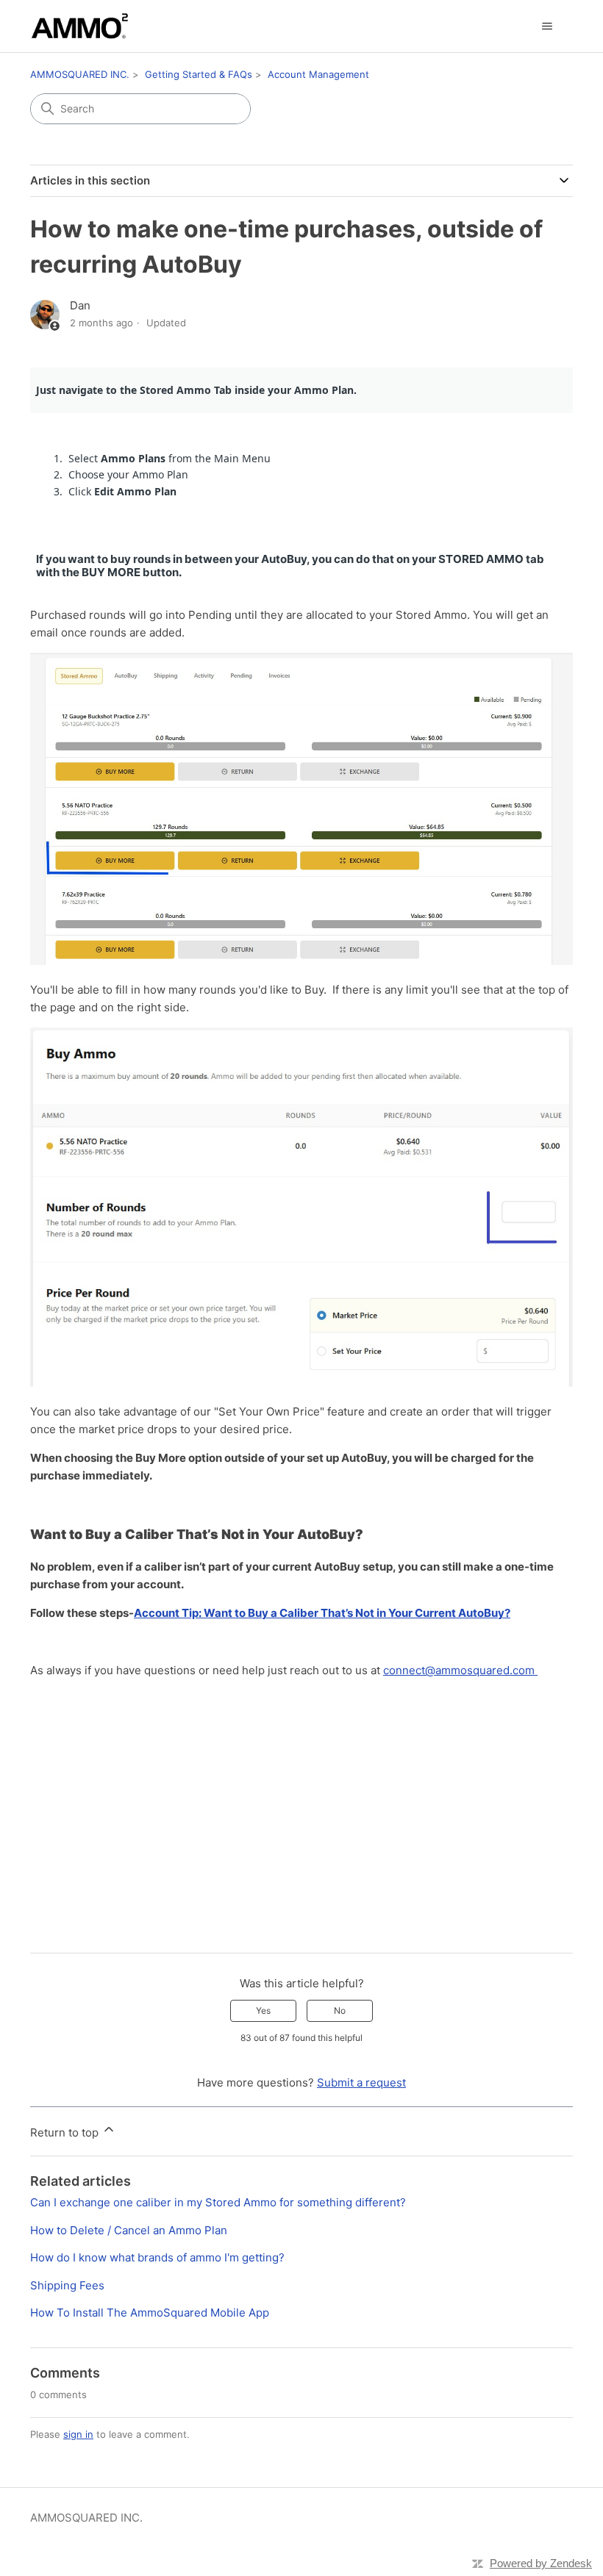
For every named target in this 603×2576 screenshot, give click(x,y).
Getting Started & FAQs (199, 74)
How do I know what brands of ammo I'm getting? (157, 2257)
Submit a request (361, 2082)
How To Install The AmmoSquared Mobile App (150, 2313)
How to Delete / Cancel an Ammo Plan (129, 2230)
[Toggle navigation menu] (547, 26)
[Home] (80, 26)
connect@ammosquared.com (460, 1670)
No (340, 2010)
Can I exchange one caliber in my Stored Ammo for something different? (218, 2202)
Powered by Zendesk (541, 2563)
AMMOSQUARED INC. (80, 74)
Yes (263, 2010)
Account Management (318, 74)
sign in (78, 2434)
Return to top (66, 2132)
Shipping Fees (67, 2285)
